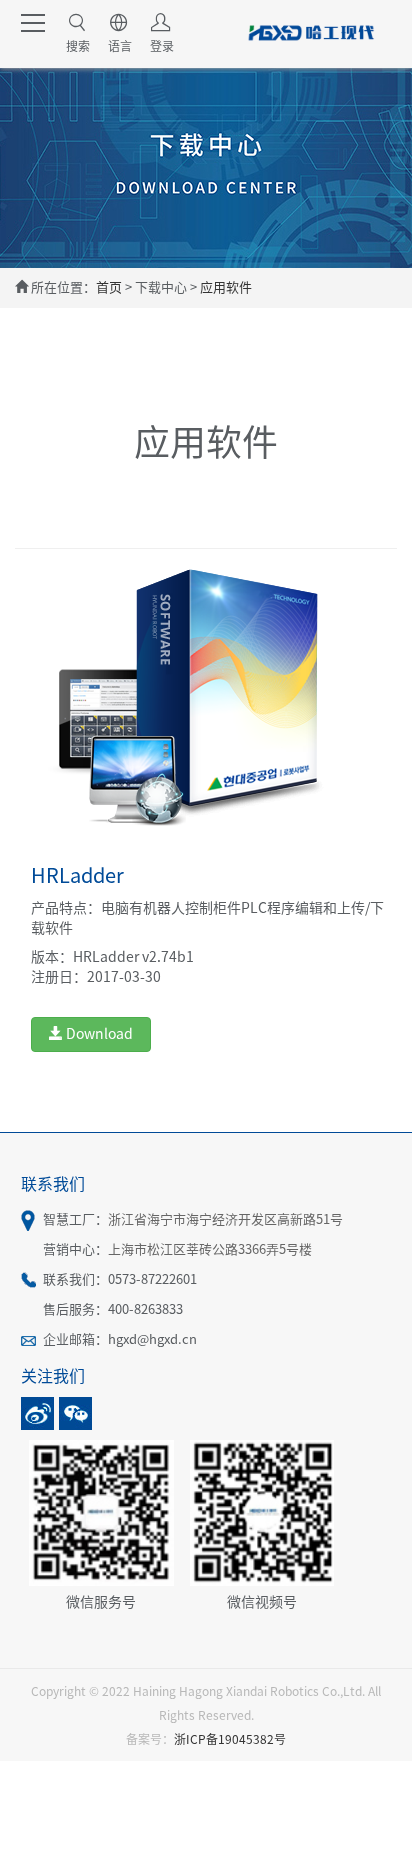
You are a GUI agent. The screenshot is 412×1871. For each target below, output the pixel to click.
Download (98, 1034)
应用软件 (226, 287)
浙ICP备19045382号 (230, 1739)
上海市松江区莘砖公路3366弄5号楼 (210, 1249)
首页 (109, 287)
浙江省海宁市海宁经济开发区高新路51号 (225, 1219)
